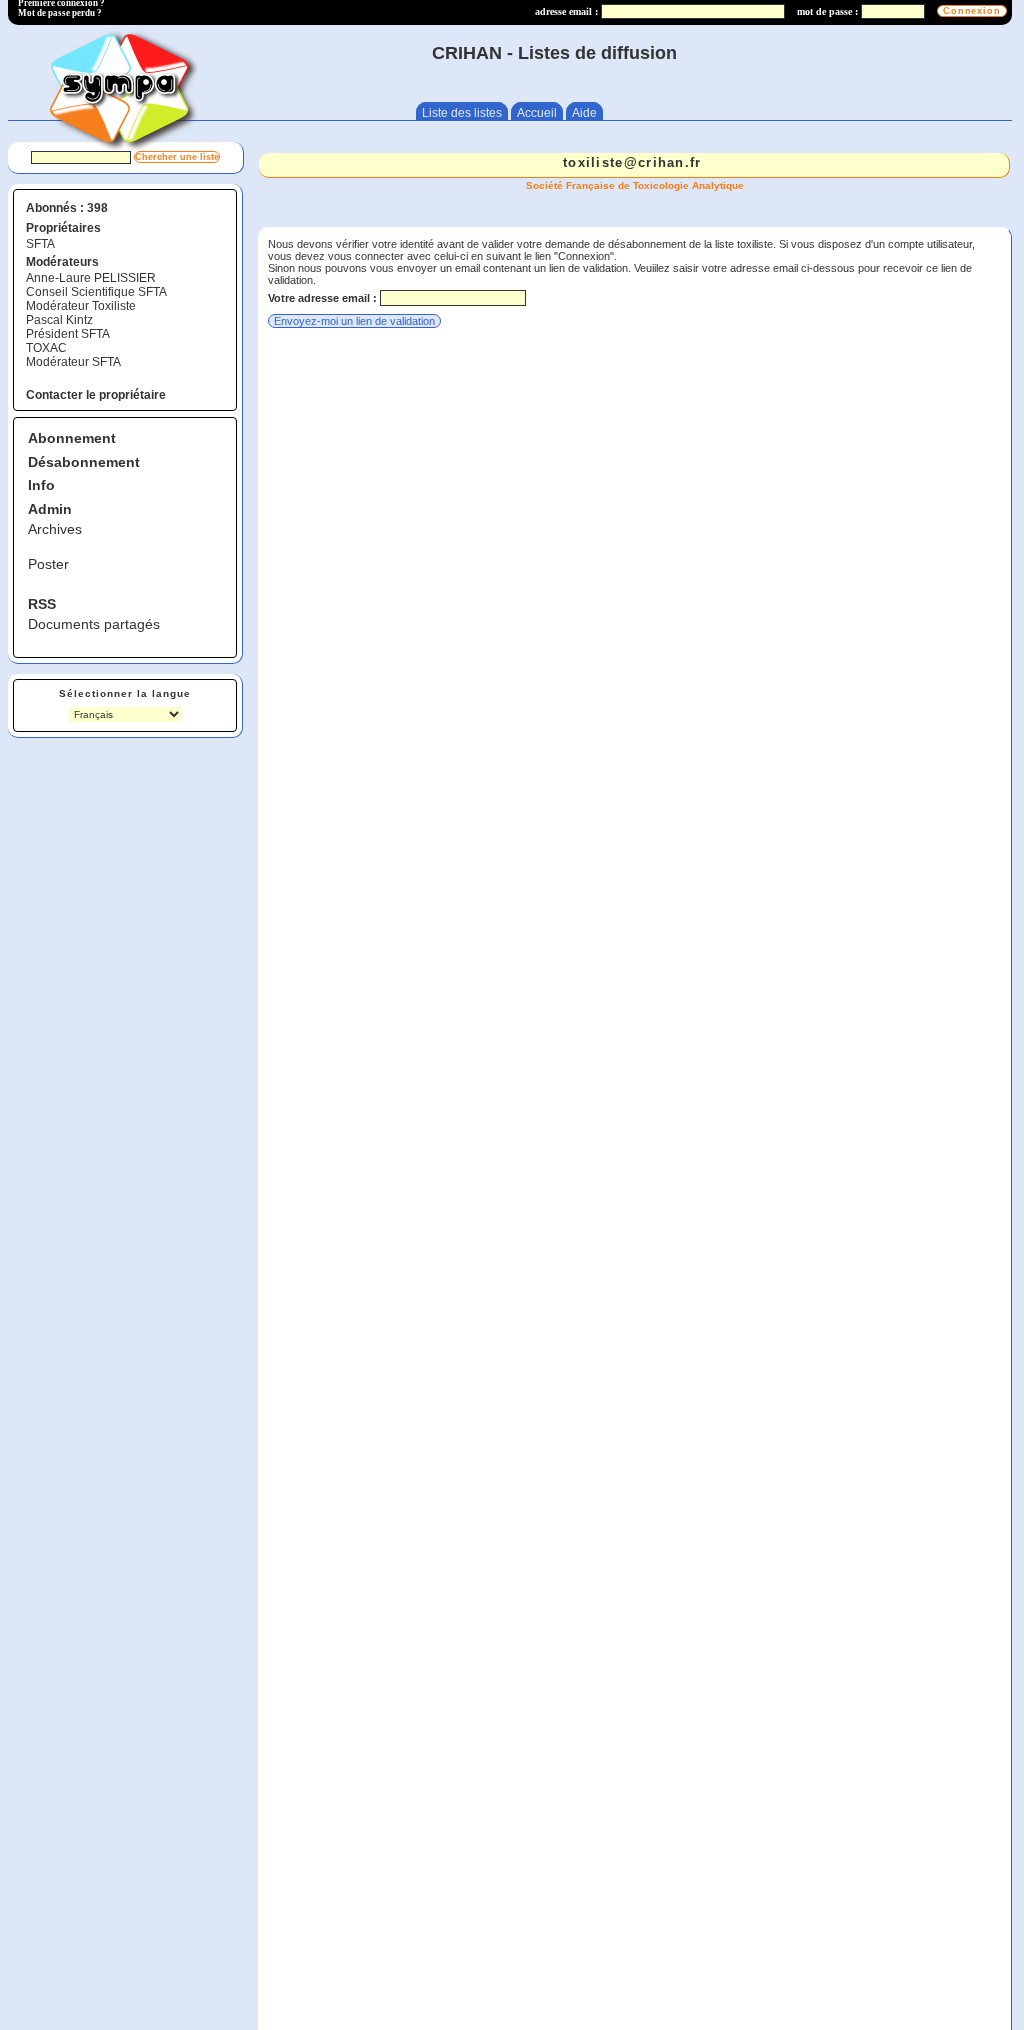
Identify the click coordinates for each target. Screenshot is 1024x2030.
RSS (42, 604)
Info (41, 485)
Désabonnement (84, 462)
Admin (50, 509)
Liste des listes (462, 113)
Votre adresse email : (322, 298)
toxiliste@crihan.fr (632, 162)
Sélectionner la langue (125, 693)
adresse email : (566, 11)
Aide (584, 113)
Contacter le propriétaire (96, 395)
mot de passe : (827, 11)
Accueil (537, 113)
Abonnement (72, 438)
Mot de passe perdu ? (60, 13)
